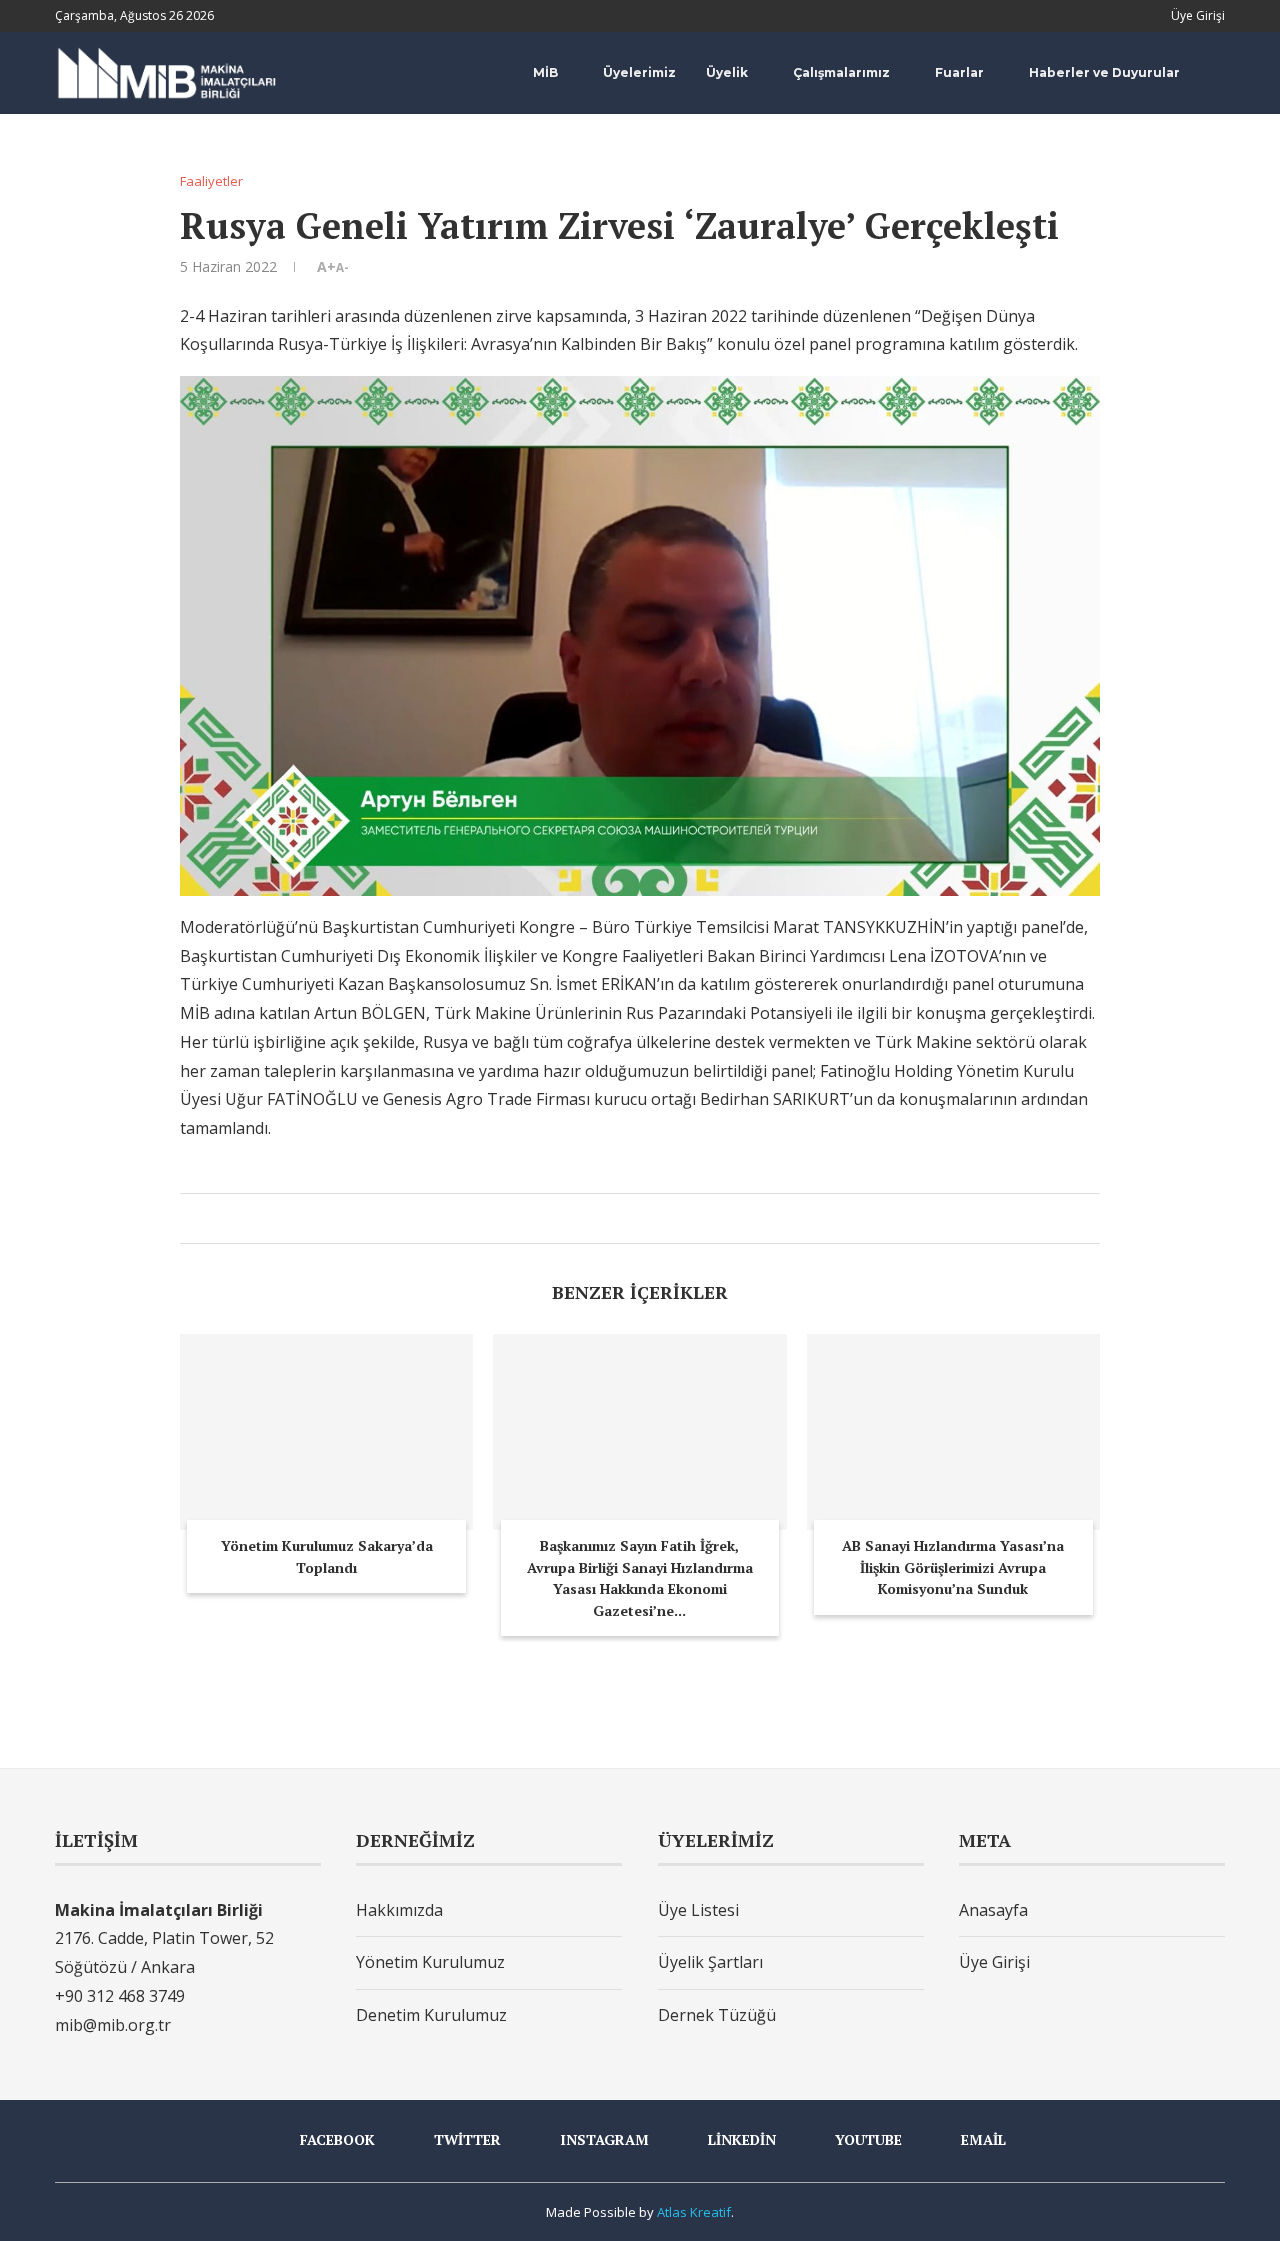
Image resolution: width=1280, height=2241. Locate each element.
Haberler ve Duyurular (1104, 72)
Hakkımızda (399, 1910)
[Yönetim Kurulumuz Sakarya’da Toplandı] (326, 1432)
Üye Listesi (698, 1910)
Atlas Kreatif (694, 2212)
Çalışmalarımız (841, 72)
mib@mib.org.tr (113, 2025)
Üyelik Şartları (710, 1962)
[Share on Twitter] (624, 1218)
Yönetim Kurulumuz (430, 1962)
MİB (545, 72)
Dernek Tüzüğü (717, 2015)
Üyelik (727, 72)
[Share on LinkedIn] (645, 1218)
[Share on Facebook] (603, 1218)
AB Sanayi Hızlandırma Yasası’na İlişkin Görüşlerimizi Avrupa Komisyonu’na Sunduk (953, 1567)
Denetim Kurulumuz (431, 2015)
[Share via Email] (666, 1218)
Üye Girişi (994, 1962)
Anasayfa (993, 1910)
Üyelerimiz (639, 72)
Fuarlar (959, 72)
